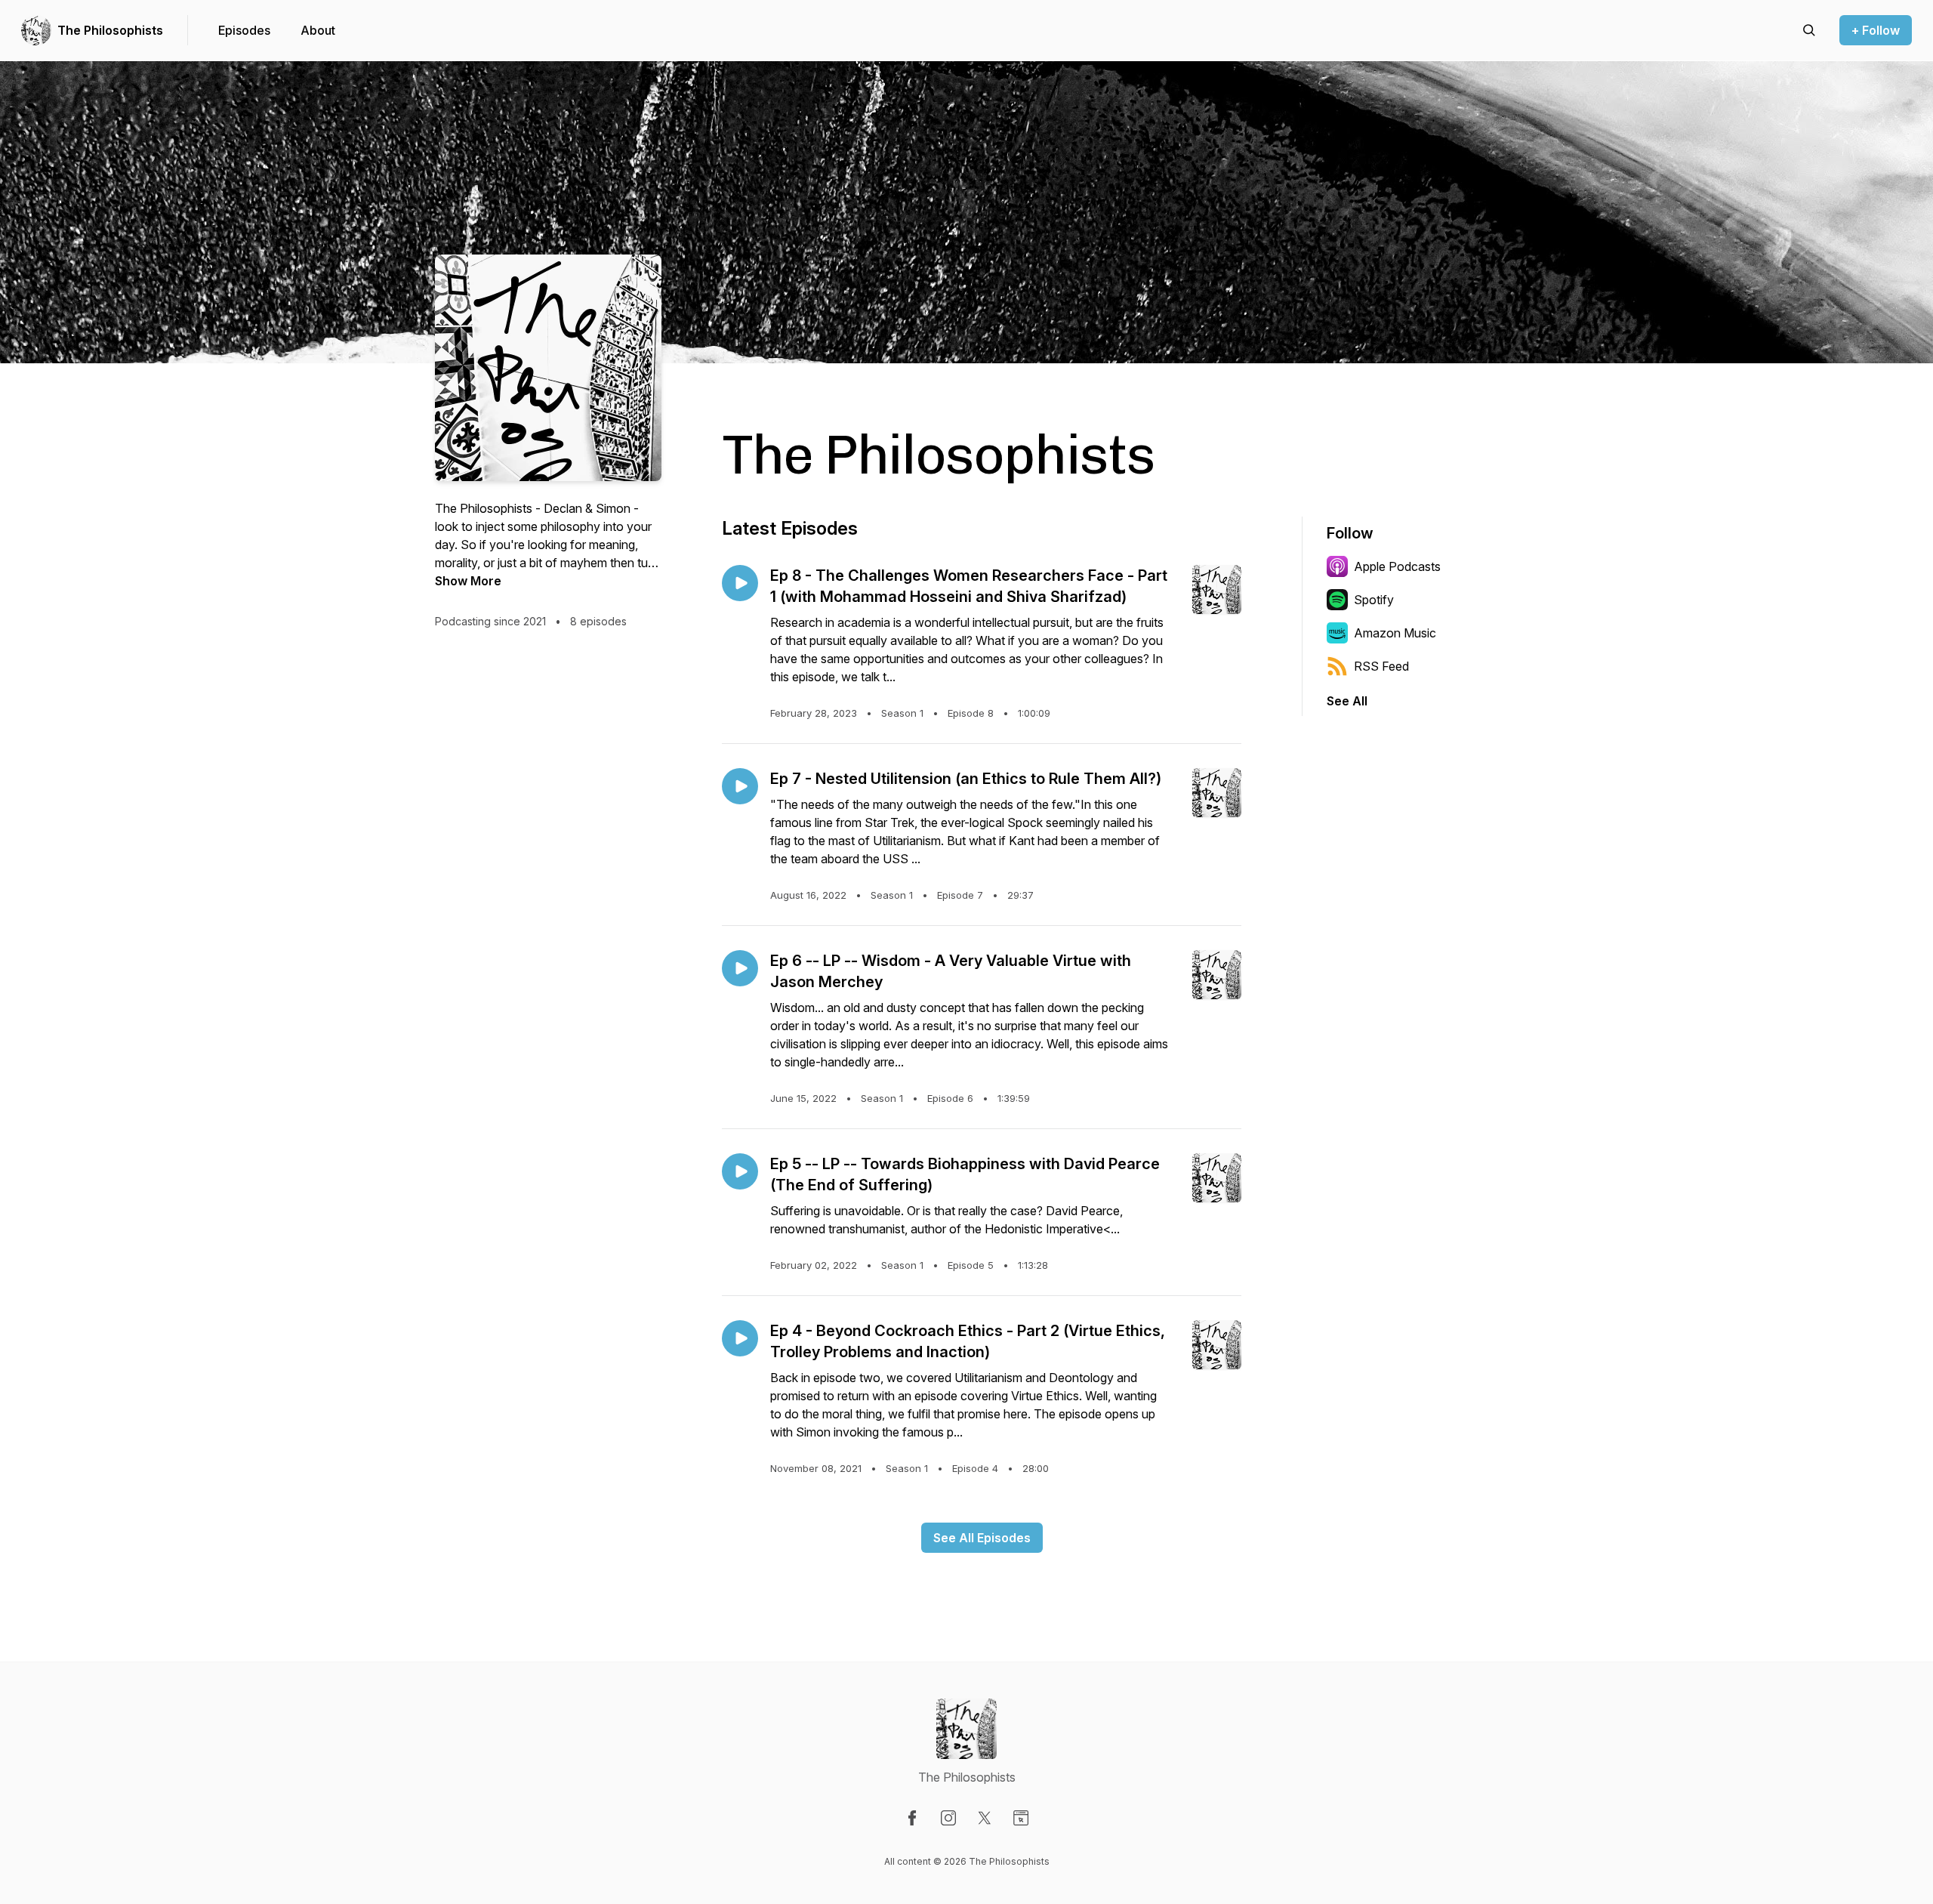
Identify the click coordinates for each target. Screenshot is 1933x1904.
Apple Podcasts (1397, 566)
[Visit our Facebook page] (912, 1818)
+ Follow (1876, 30)
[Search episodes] (1809, 30)
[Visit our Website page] (1021, 1818)
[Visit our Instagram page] (948, 1818)
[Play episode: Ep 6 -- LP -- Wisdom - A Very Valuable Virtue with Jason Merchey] (740, 968)
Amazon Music (1395, 633)
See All (1347, 701)
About (318, 30)
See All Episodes (982, 1538)
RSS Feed (1381, 666)
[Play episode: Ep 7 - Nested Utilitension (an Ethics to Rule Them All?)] (740, 786)
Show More (468, 581)
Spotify (1374, 600)
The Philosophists (110, 30)
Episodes (244, 30)
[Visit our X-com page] (985, 1818)
